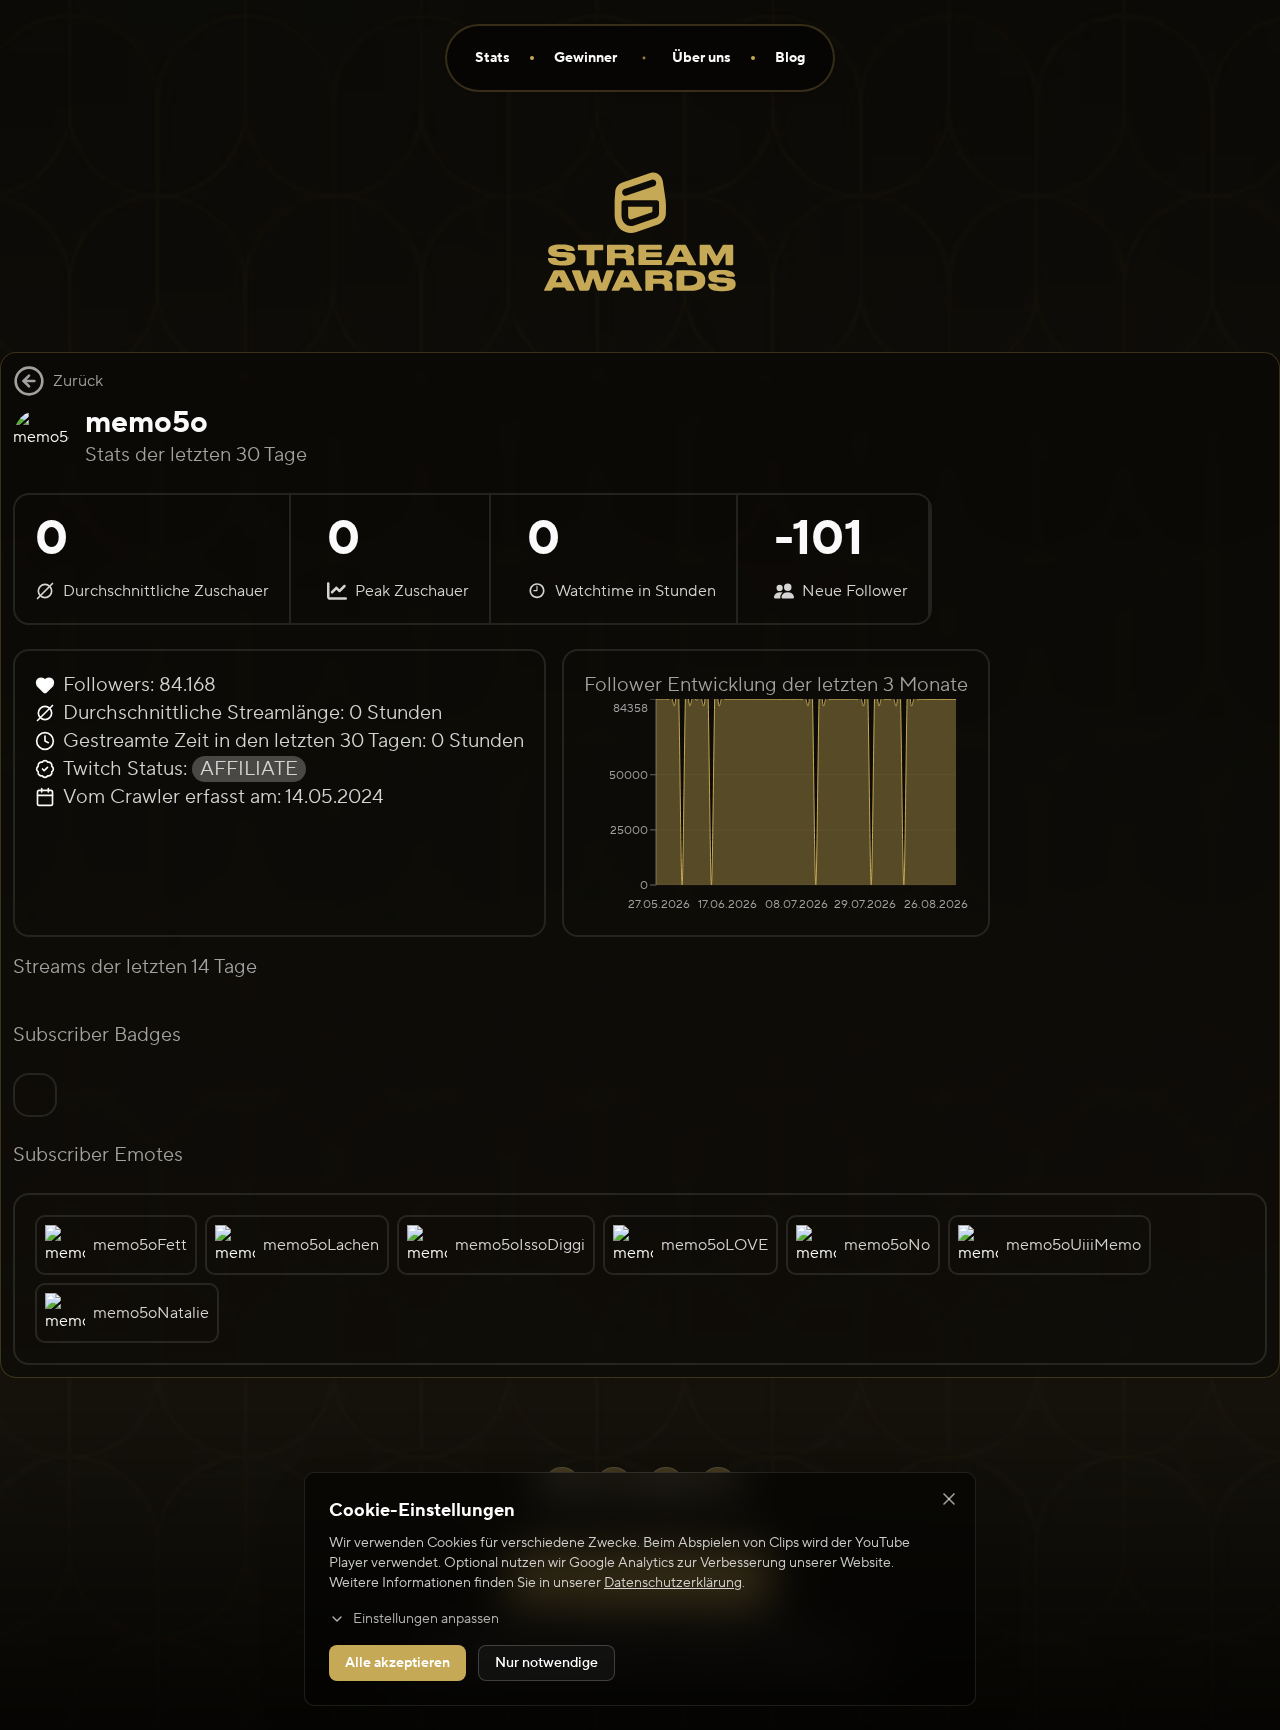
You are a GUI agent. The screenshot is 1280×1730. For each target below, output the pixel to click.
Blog (790, 58)
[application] (776, 807)
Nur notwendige (546, 1663)
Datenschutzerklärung (673, 1583)
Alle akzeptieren (397, 1663)
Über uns (701, 58)
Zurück (78, 381)
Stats (492, 58)
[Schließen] (949, 1499)
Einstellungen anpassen (426, 1619)
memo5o (146, 422)
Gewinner (585, 58)
